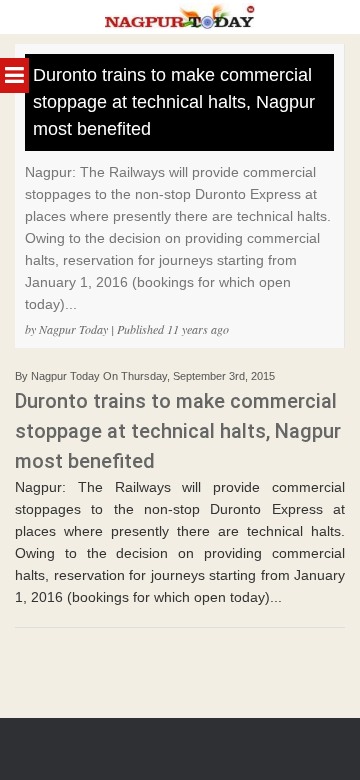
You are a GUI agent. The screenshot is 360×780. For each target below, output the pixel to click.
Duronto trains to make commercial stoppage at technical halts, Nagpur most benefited (174, 102)
